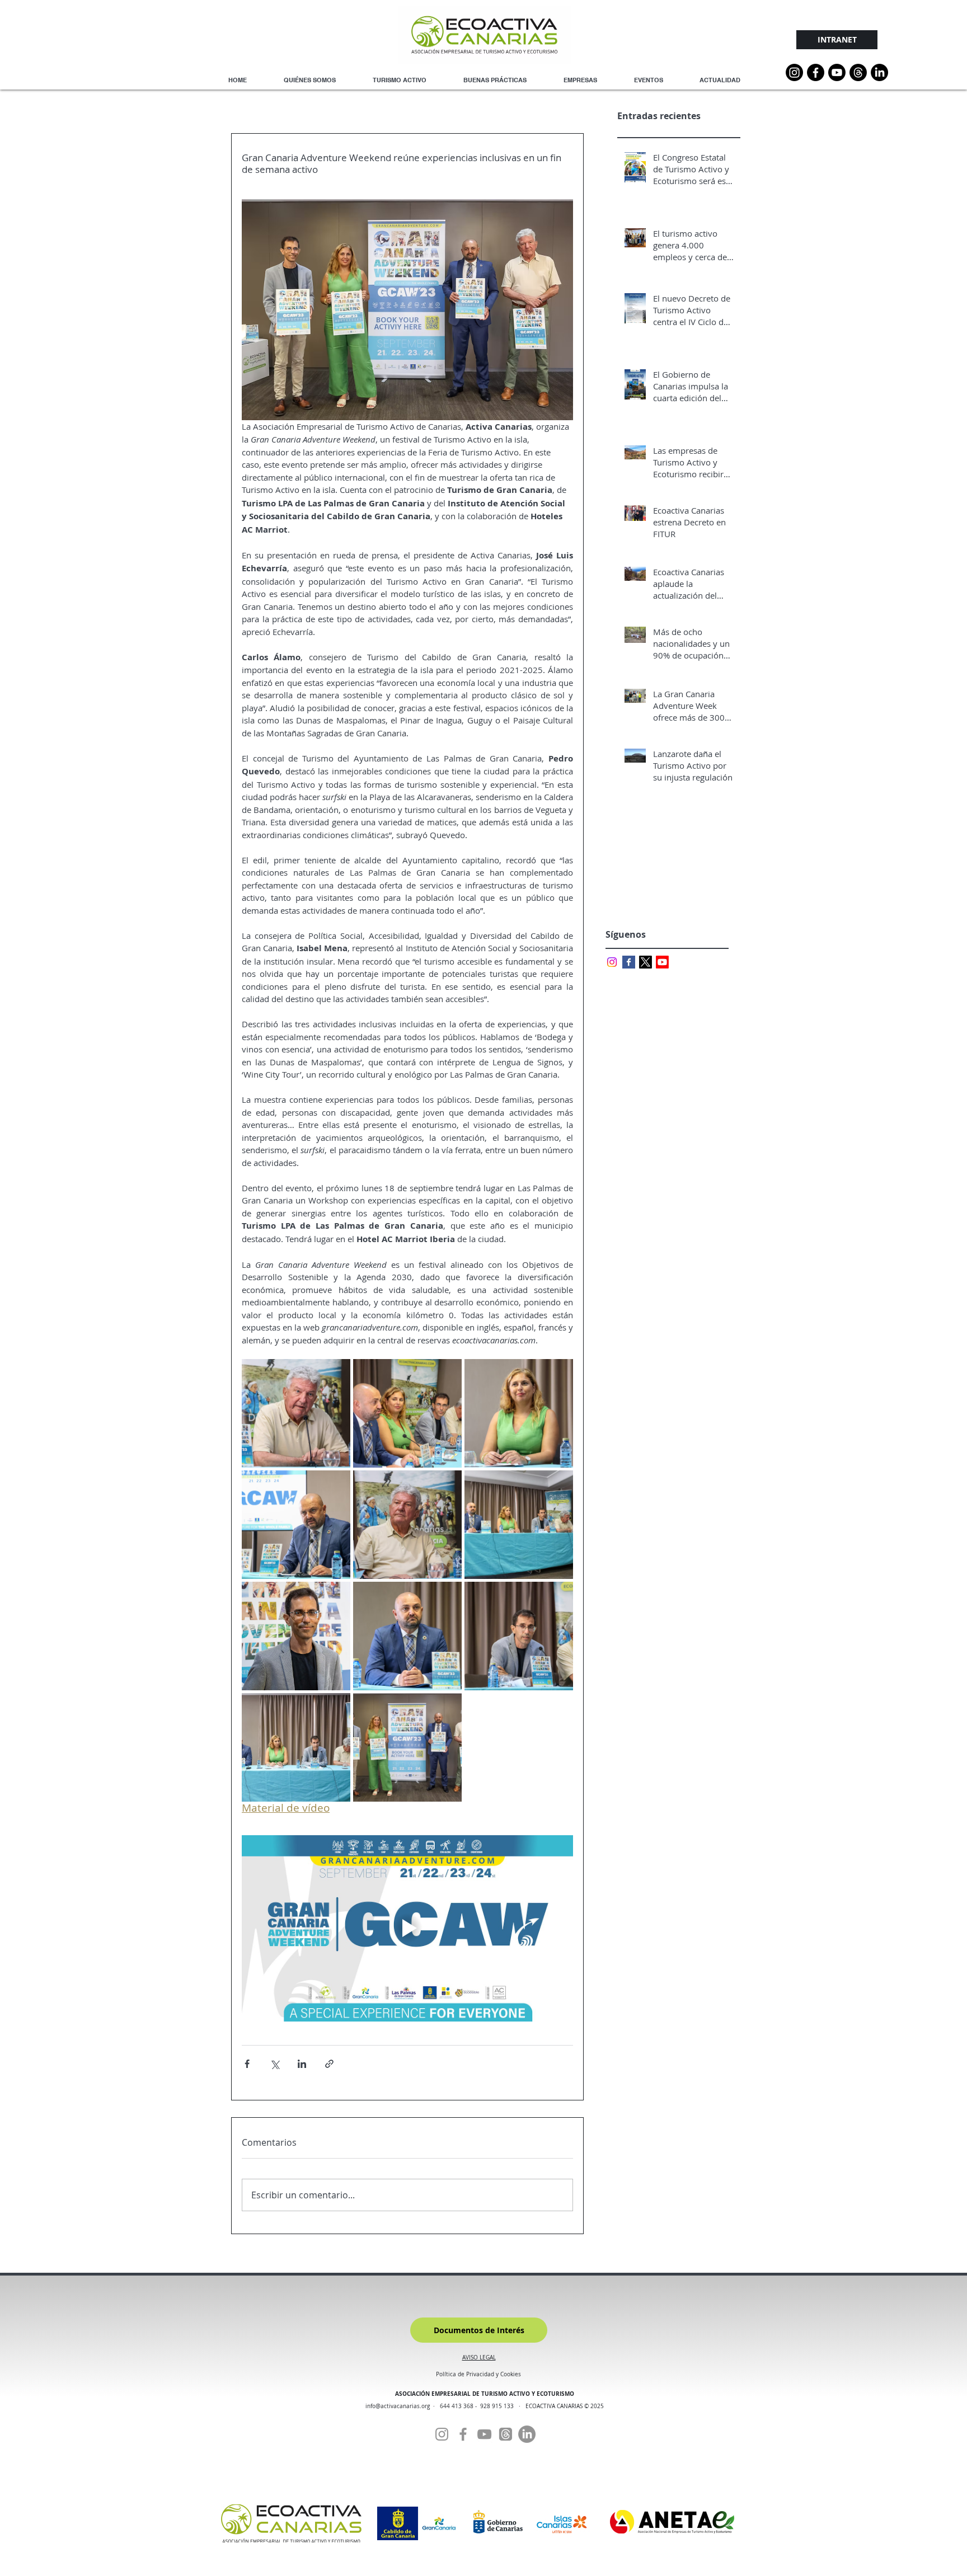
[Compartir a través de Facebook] (247, 2064)
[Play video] (407, 1928)
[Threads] (858, 72)
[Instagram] (794, 72)
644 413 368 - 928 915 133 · (483, 2406)
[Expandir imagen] (296, 1413)
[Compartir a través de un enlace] (329, 2064)
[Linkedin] (879, 72)
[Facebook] (463, 2434)
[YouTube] (837, 72)
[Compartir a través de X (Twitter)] (274, 2064)
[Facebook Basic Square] (629, 962)
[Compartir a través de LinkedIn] (302, 2064)
